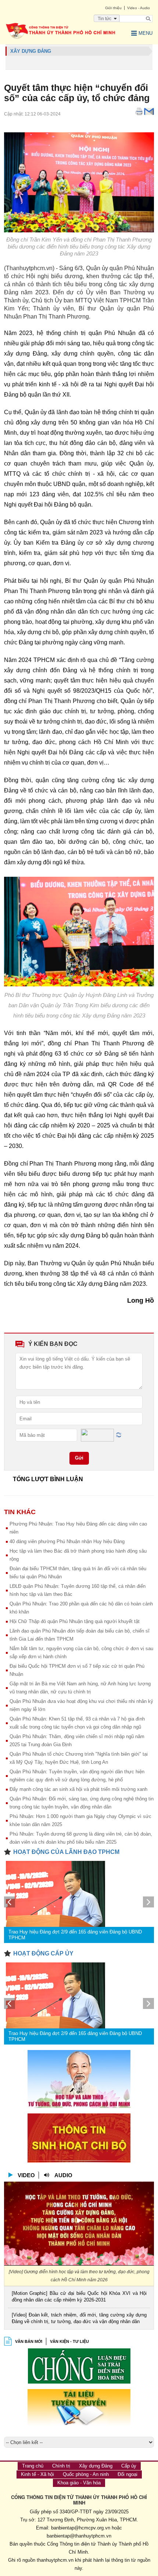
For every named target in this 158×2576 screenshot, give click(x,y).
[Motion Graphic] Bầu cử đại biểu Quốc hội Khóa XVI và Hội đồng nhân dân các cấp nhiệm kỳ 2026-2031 (79, 2297)
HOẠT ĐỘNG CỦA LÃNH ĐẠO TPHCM (66, 1852)
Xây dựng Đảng (96, 2466)
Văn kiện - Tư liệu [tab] (69, 2341)
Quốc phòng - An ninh (86, 2474)
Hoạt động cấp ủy (43, 1953)
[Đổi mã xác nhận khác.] (119, 1435)
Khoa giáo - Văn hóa (79, 2483)
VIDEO (26, 2175)
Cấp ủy (129, 2466)
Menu (146, 33)
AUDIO (63, 2175)
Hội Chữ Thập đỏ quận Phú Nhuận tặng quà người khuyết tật (75, 1621)
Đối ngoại (128, 2474)
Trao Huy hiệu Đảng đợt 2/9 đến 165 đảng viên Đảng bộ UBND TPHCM (75, 1935)
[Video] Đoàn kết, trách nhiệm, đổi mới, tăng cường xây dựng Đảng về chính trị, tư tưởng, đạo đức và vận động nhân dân (79, 2318)
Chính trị (61, 2466)
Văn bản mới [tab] (29, 2341)
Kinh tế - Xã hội (37, 2474)
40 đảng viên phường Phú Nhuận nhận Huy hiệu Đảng (67, 1541)
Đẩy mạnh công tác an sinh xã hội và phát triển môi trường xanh (78, 1789)
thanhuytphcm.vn (55, 2560)
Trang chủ (33, 2466)
